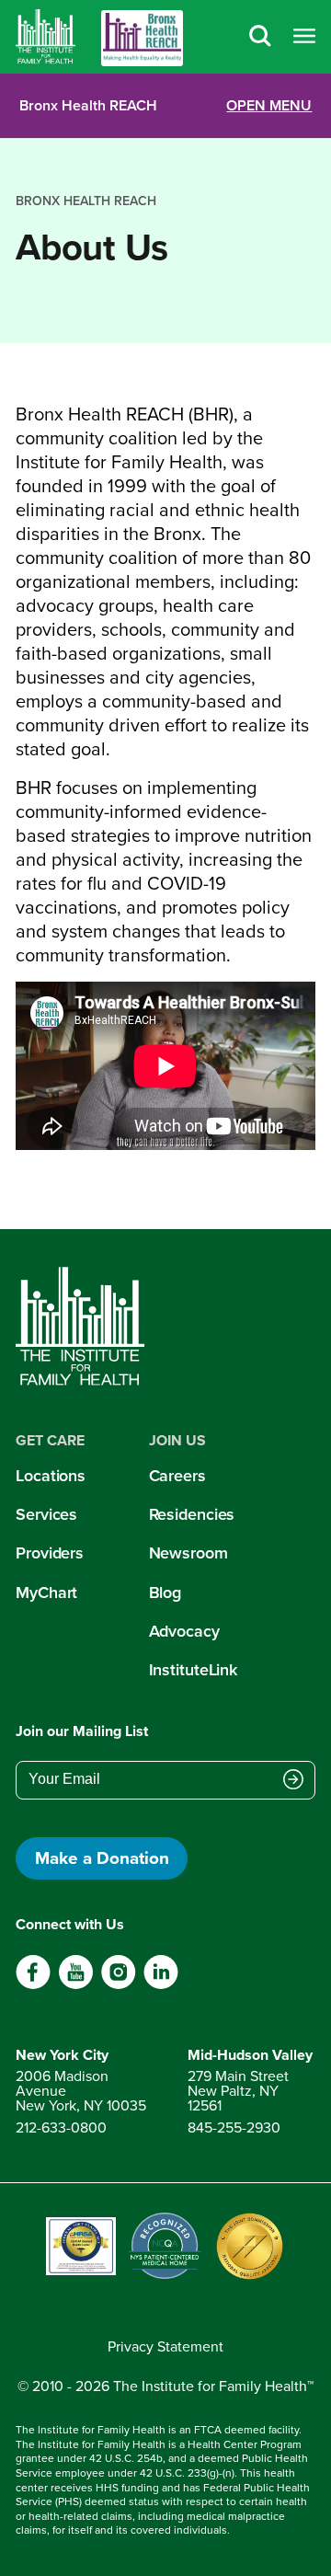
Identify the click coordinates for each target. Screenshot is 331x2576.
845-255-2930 (234, 2127)
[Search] (260, 37)
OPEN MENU (269, 106)
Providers (50, 1553)
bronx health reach (86, 201)
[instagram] (118, 1985)
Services (46, 1514)
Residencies (192, 1514)
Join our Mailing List (82, 1731)
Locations (51, 1476)
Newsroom (188, 1553)
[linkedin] (160, 1985)
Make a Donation (102, 1858)
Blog (165, 1593)
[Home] (46, 37)
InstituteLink (194, 1670)
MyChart (46, 1593)
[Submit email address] (293, 1781)
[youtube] (76, 1985)
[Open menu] (304, 37)
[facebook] (34, 1985)
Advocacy (184, 1631)
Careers (177, 1476)
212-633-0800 (61, 2127)
